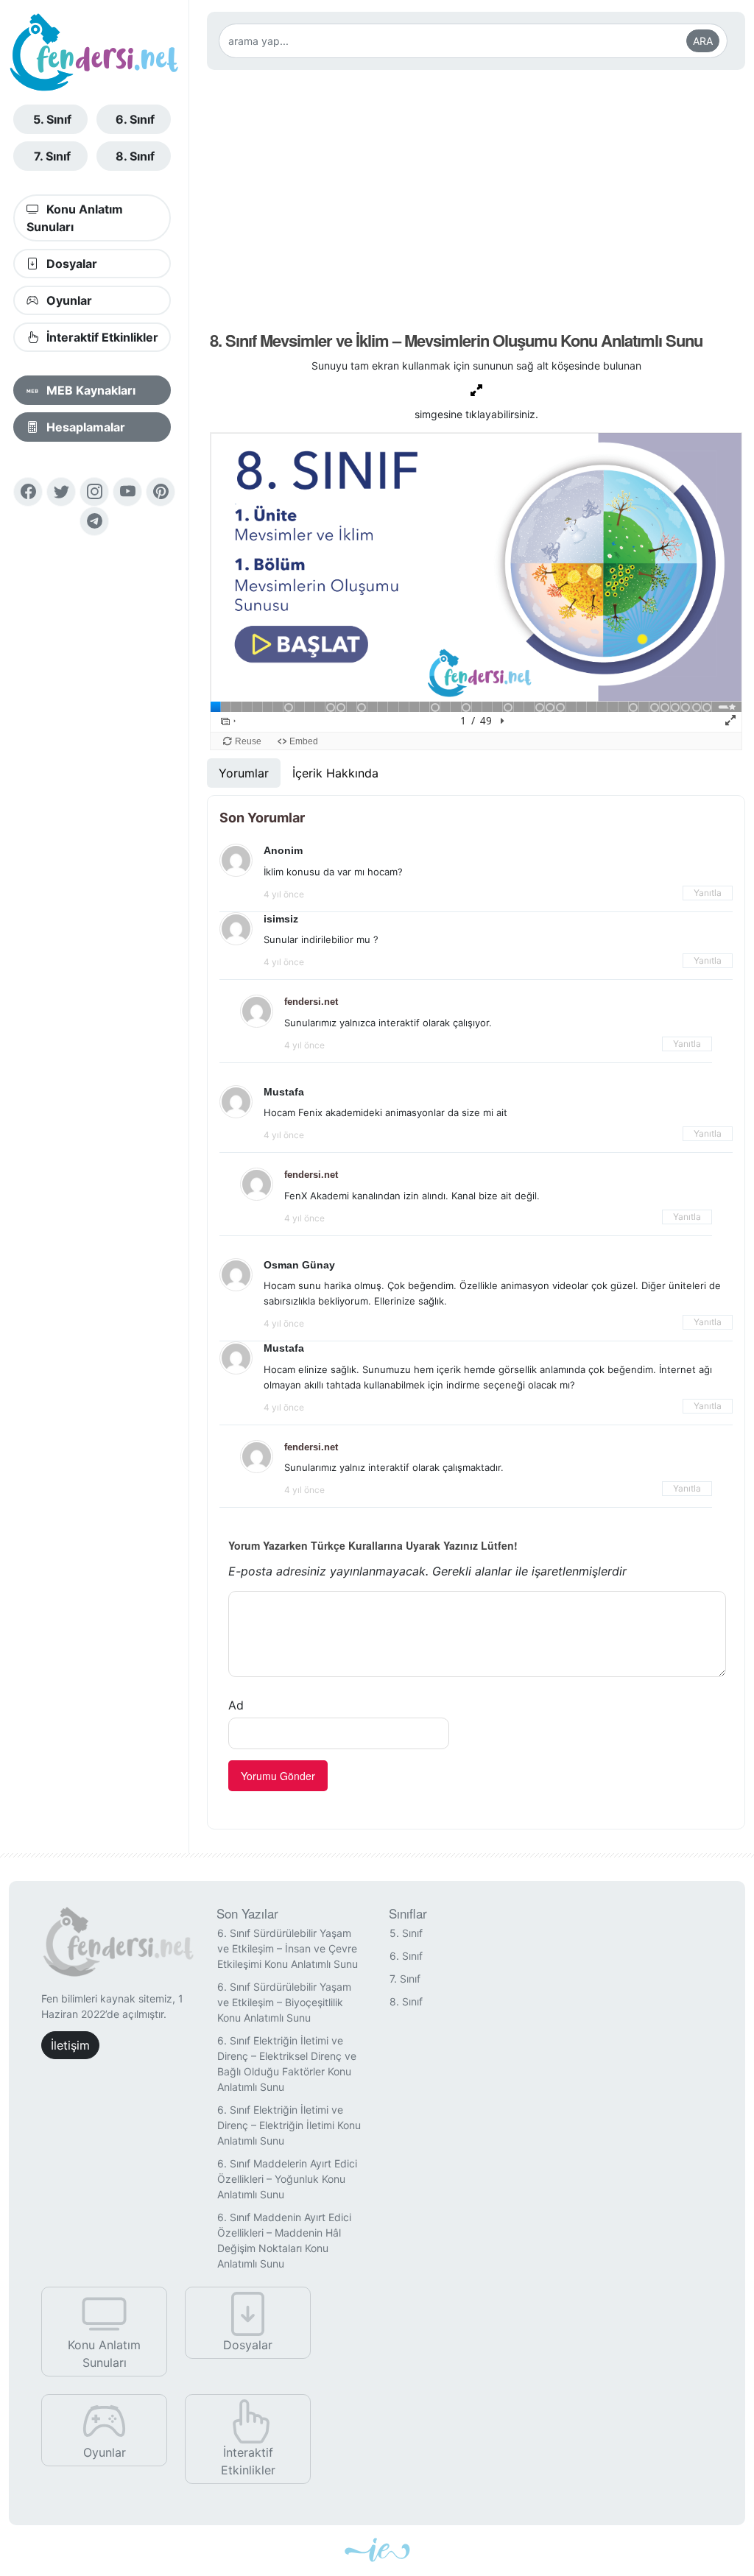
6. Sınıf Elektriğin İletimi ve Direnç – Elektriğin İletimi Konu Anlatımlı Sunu (289, 2125)
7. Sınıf (52, 156)
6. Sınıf (135, 119)
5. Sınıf (52, 119)
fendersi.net (311, 1002)
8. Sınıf (135, 156)
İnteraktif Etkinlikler (101, 337)
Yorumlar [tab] (244, 773)
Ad (236, 1705)
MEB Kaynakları (89, 390)
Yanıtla (708, 893)
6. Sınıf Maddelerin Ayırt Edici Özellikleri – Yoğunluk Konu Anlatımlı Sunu (287, 2179)
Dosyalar (70, 264)
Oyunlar (68, 300)
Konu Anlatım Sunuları (75, 218)
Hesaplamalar (84, 427)
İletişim (70, 2045)
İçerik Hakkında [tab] (335, 773)
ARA (703, 41)
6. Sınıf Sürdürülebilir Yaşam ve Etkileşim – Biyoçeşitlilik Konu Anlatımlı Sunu (284, 2002)
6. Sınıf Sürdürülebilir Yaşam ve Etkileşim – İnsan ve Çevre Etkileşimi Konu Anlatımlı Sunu (288, 1948)
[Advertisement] (476, 198)
